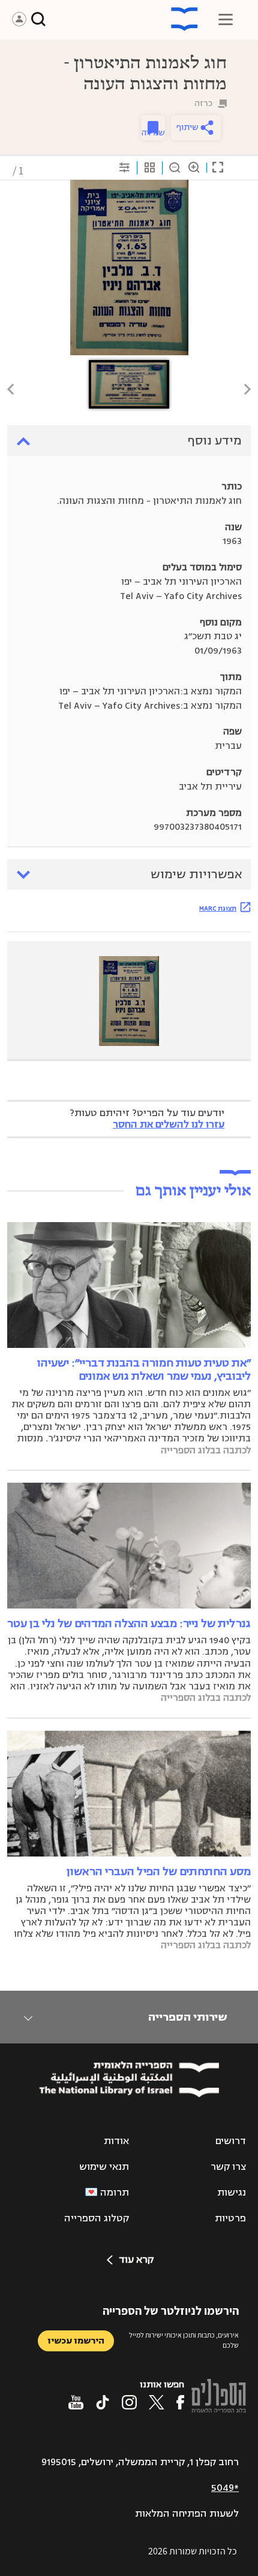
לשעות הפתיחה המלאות (187, 2514)
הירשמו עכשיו (76, 2341)
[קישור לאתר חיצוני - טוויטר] (157, 2402)
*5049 (225, 2488)
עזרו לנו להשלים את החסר (169, 1124)
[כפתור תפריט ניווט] (226, 19)
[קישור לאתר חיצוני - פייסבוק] (180, 2402)
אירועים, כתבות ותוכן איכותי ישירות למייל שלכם (184, 2340)
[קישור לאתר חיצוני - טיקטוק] (103, 2402)
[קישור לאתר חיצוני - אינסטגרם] (129, 2402)
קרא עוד (136, 2260)
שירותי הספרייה (187, 2017)
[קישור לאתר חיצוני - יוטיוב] (76, 2402)
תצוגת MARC (218, 908)
